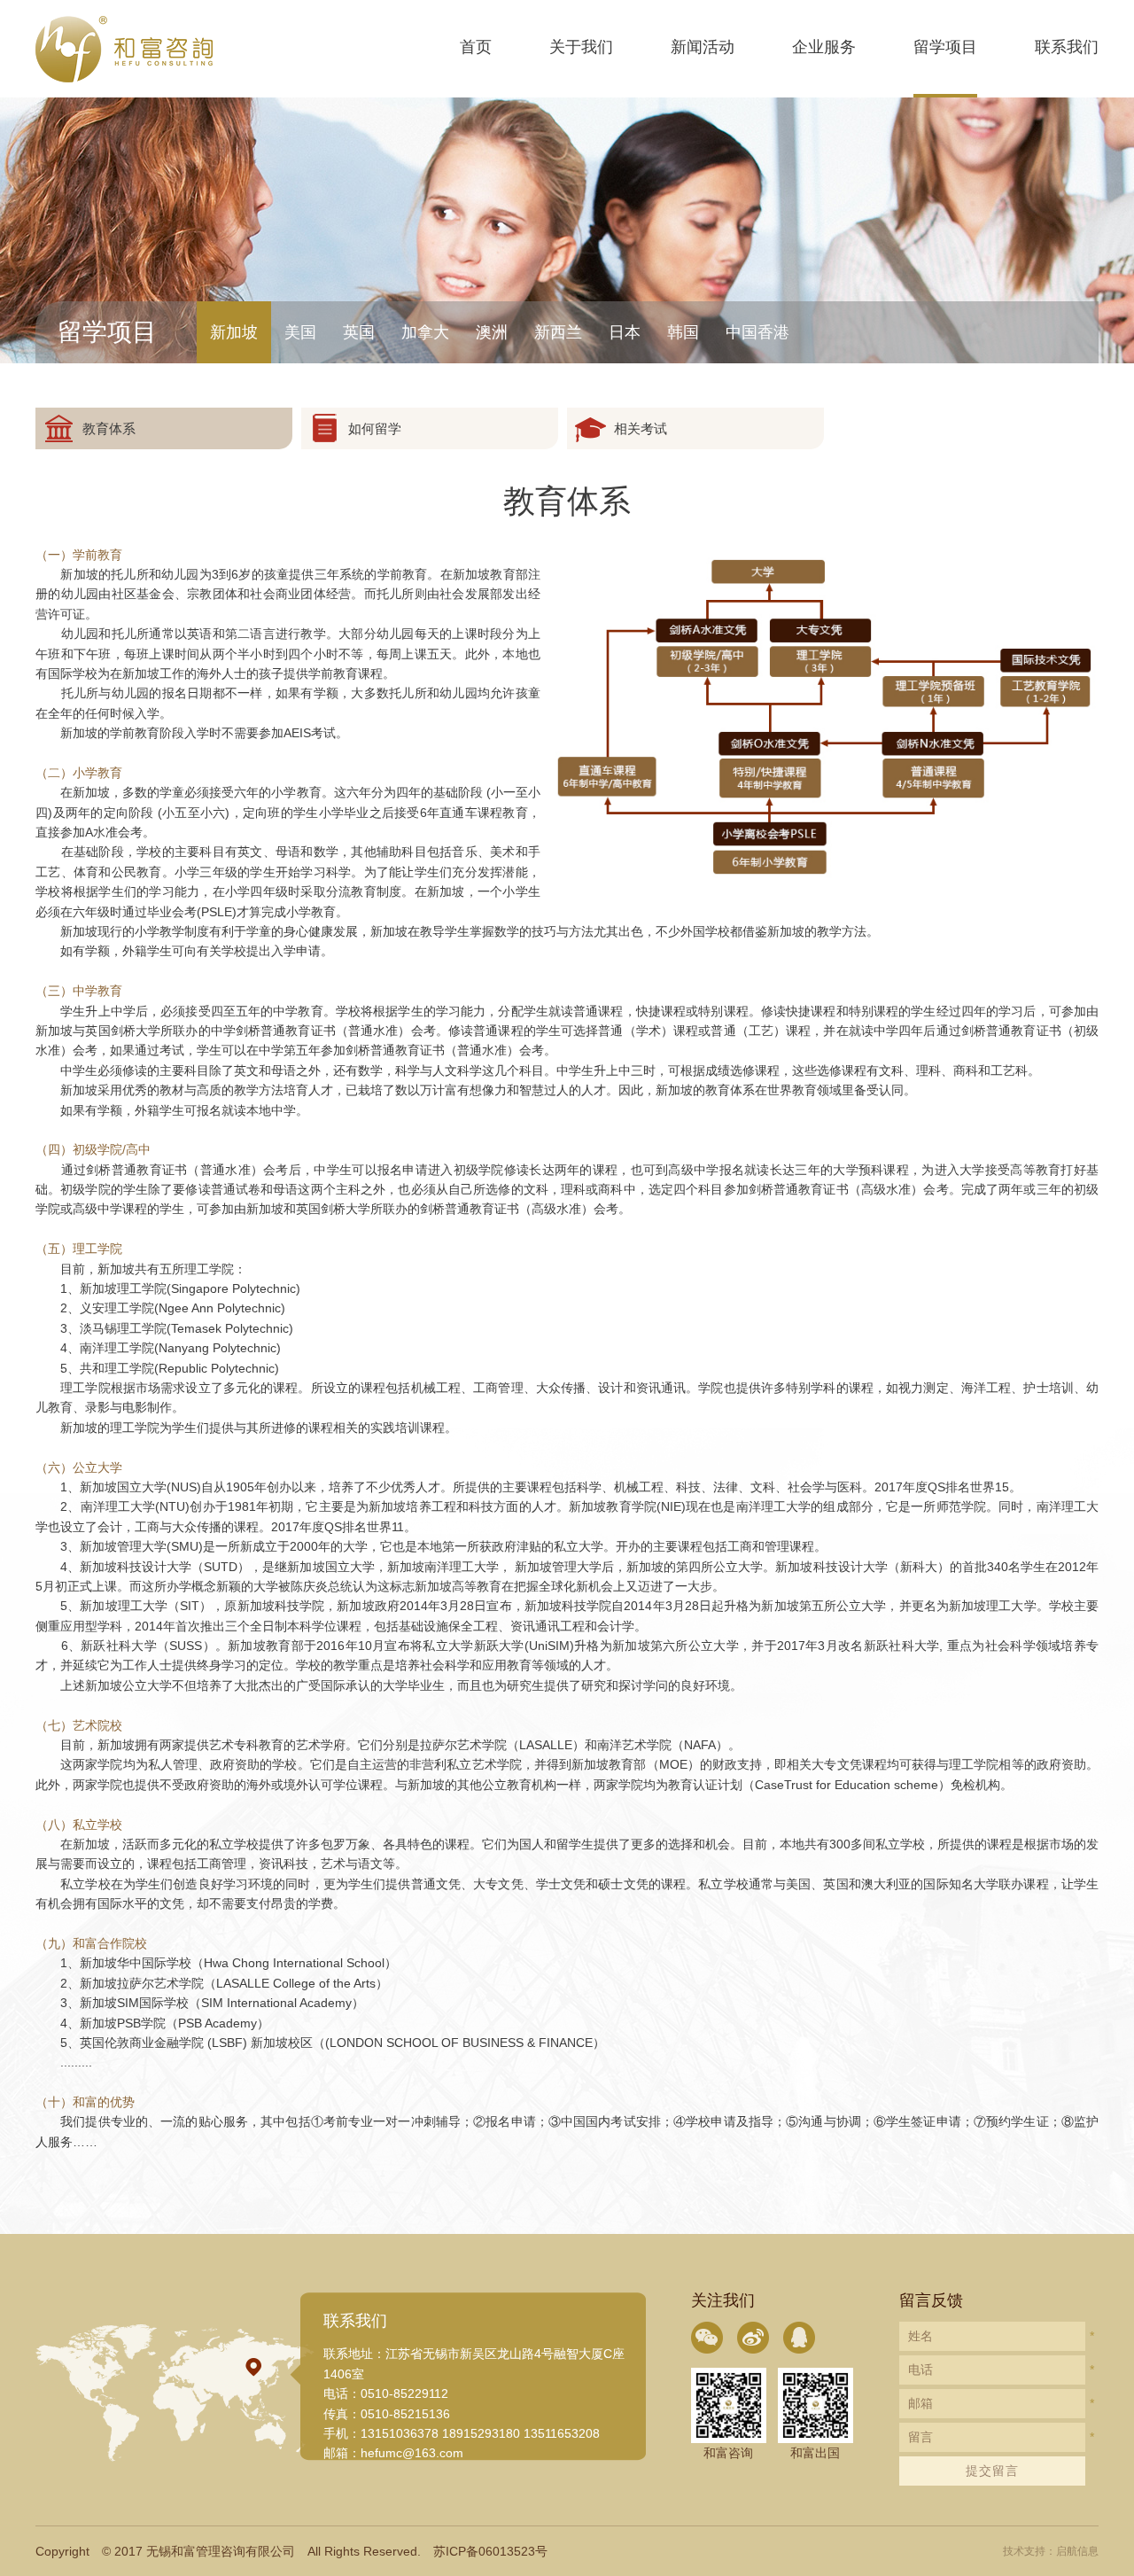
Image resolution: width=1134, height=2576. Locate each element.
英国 (359, 332)
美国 (300, 332)
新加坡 (234, 332)
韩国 (683, 332)
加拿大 (425, 332)
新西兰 (558, 332)
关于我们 (581, 47)
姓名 (920, 2336)
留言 (920, 2437)
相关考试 (641, 428)
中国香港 (757, 332)
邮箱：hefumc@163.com (393, 2453)
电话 (920, 2370)
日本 (625, 332)
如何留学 (375, 428)
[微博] (753, 2338)
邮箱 (920, 2403)
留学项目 (945, 47)
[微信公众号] (707, 2338)
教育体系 (109, 428)
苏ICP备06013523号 (490, 2551)
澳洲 (492, 332)
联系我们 (1067, 47)
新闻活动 (703, 47)
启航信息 (1077, 2551)
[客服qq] (799, 2338)
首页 (476, 47)
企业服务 (824, 47)
